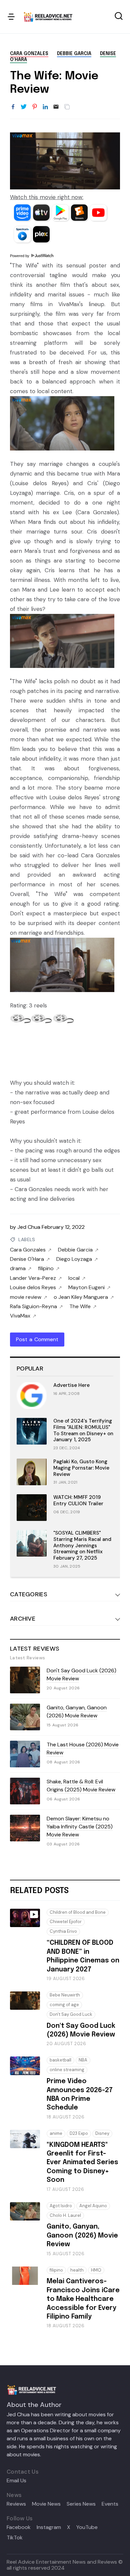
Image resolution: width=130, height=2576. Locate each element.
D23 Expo (79, 2133)
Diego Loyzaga (74, 1259)
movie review (26, 1297)
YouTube (87, 2527)
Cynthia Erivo (63, 1931)
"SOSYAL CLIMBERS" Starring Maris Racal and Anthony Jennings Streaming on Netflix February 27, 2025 (82, 1545)
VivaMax (20, 1316)
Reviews (16, 2504)
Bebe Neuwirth (65, 1995)
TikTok (15, 2538)
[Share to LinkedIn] (45, 107)
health (77, 2270)
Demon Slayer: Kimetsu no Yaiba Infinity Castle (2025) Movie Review (80, 1827)
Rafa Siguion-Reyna (33, 1307)
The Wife (80, 1307)
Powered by (20, 256)
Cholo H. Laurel (65, 2215)
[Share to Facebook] (13, 107)
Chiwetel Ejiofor (66, 1922)
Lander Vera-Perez (33, 1278)
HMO (96, 2270)
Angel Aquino (93, 2206)
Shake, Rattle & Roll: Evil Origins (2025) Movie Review (81, 1786)
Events (110, 2504)
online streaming (67, 2070)
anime (56, 2133)
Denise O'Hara (27, 1259)
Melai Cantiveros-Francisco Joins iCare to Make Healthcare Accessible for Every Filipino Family (83, 2299)
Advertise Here (71, 1385)
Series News (81, 2504)
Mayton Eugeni (86, 1287)
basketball (60, 2060)
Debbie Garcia (74, 54)
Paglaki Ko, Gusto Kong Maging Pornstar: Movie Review (81, 1468)
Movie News (46, 2504)
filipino (46, 1268)
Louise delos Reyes (33, 1287)
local (74, 1278)
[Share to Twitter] (24, 107)
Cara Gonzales (29, 54)
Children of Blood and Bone (78, 1912)
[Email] (56, 107)
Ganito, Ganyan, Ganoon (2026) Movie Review (77, 1711)
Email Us (16, 2481)
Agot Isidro (61, 2206)
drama (18, 1268)
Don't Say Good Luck (71, 2014)
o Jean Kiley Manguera (81, 1297)
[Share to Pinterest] (35, 107)
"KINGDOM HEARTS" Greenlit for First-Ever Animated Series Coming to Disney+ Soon (82, 2163)
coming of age (64, 2005)
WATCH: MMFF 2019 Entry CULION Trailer (78, 1500)
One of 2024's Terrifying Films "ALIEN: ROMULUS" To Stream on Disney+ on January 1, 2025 (83, 1430)
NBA (83, 2060)
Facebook (19, 2527)
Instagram (49, 2527)
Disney (102, 2133)
